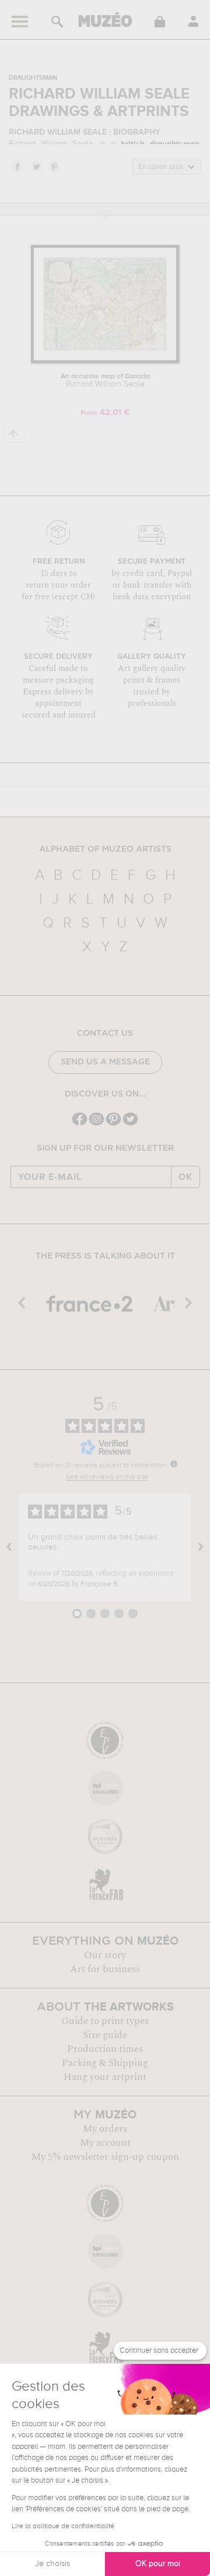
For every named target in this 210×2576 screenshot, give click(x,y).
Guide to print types (105, 2021)
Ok (185, 1177)
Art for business (105, 1969)
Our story (105, 1955)
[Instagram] (97, 1124)
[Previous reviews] (9, 1547)
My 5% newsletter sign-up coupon (105, 2157)
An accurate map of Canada (105, 381)
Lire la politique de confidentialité (63, 2526)
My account (105, 2143)
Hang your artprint (105, 2077)
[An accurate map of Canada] (105, 361)
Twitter (36, 166)
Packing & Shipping (105, 2063)
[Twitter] (130, 1124)
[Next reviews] (201, 1547)
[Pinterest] (113, 1124)
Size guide (105, 2035)
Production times (105, 2049)
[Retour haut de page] (14, 434)
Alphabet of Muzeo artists (105, 849)
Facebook (17, 166)
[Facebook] (80, 1124)
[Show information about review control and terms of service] (174, 1464)
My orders (105, 2129)
